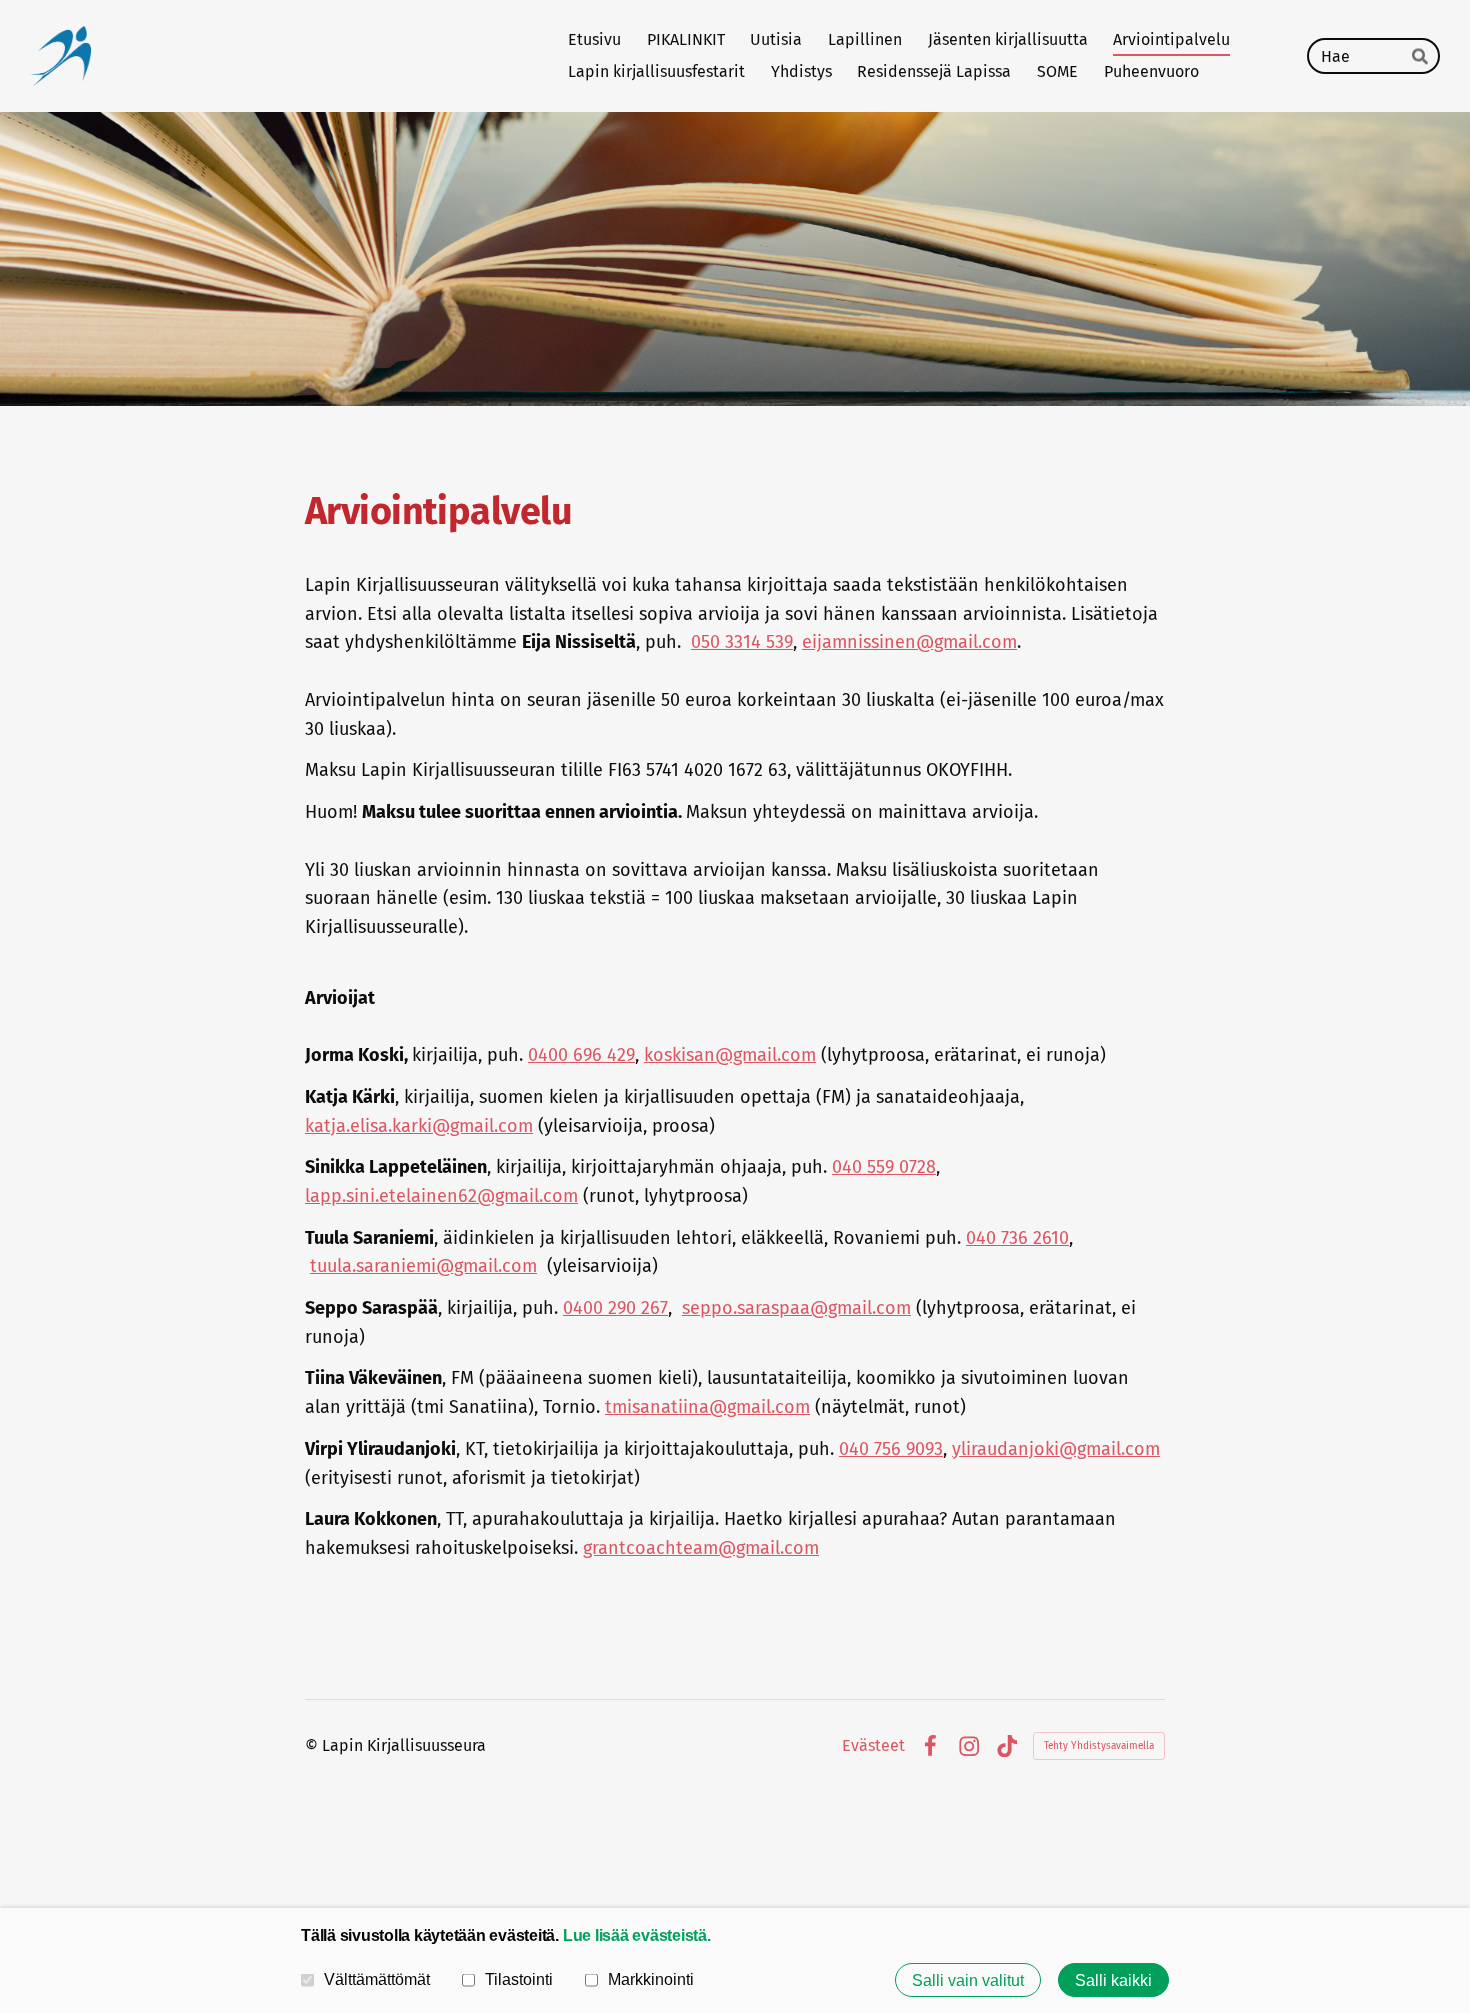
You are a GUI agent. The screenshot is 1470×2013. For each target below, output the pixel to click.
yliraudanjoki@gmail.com (1056, 1449)
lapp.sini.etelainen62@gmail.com (441, 1196)
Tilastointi (519, 1979)
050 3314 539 (742, 642)
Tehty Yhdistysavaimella (1099, 1746)
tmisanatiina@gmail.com (707, 1407)
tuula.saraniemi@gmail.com (423, 1266)
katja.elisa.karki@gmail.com (419, 1126)
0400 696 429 (581, 1055)
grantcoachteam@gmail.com (701, 1548)
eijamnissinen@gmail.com (909, 642)
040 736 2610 (1017, 1238)
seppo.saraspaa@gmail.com (796, 1308)
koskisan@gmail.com (730, 1055)
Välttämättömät (377, 1979)
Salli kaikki (1113, 1980)
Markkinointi (651, 1979)
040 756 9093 (891, 1449)
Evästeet (873, 1746)
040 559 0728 (884, 1167)
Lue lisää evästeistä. (637, 1935)
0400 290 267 (615, 1308)
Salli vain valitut (968, 1980)
